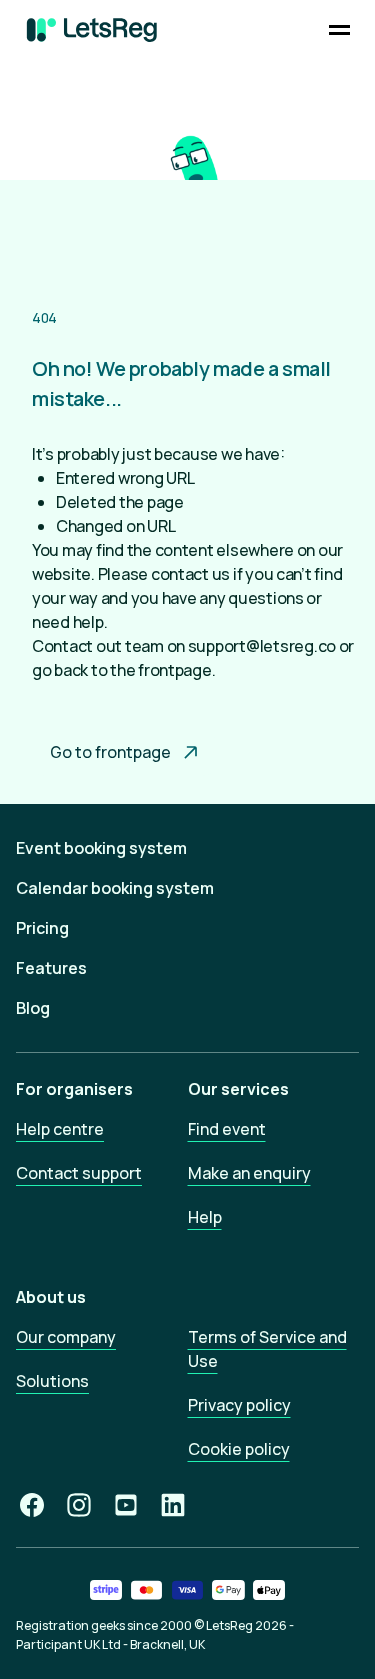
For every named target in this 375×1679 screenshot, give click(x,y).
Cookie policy (239, 1449)
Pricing (42, 928)
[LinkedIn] (173, 1505)
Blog (33, 1008)
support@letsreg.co (262, 646)
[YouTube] (126, 1505)
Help (205, 1217)
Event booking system (101, 848)
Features (51, 968)
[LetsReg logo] (92, 30)
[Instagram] (79, 1505)
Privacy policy (239, 1405)
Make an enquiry (249, 1173)
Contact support (79, 1173)
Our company (66, 1337)
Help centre (60, 1129)
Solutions (52, 1381)
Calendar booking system (115, 888)
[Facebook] (32, 1505)
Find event (227, 1129)
